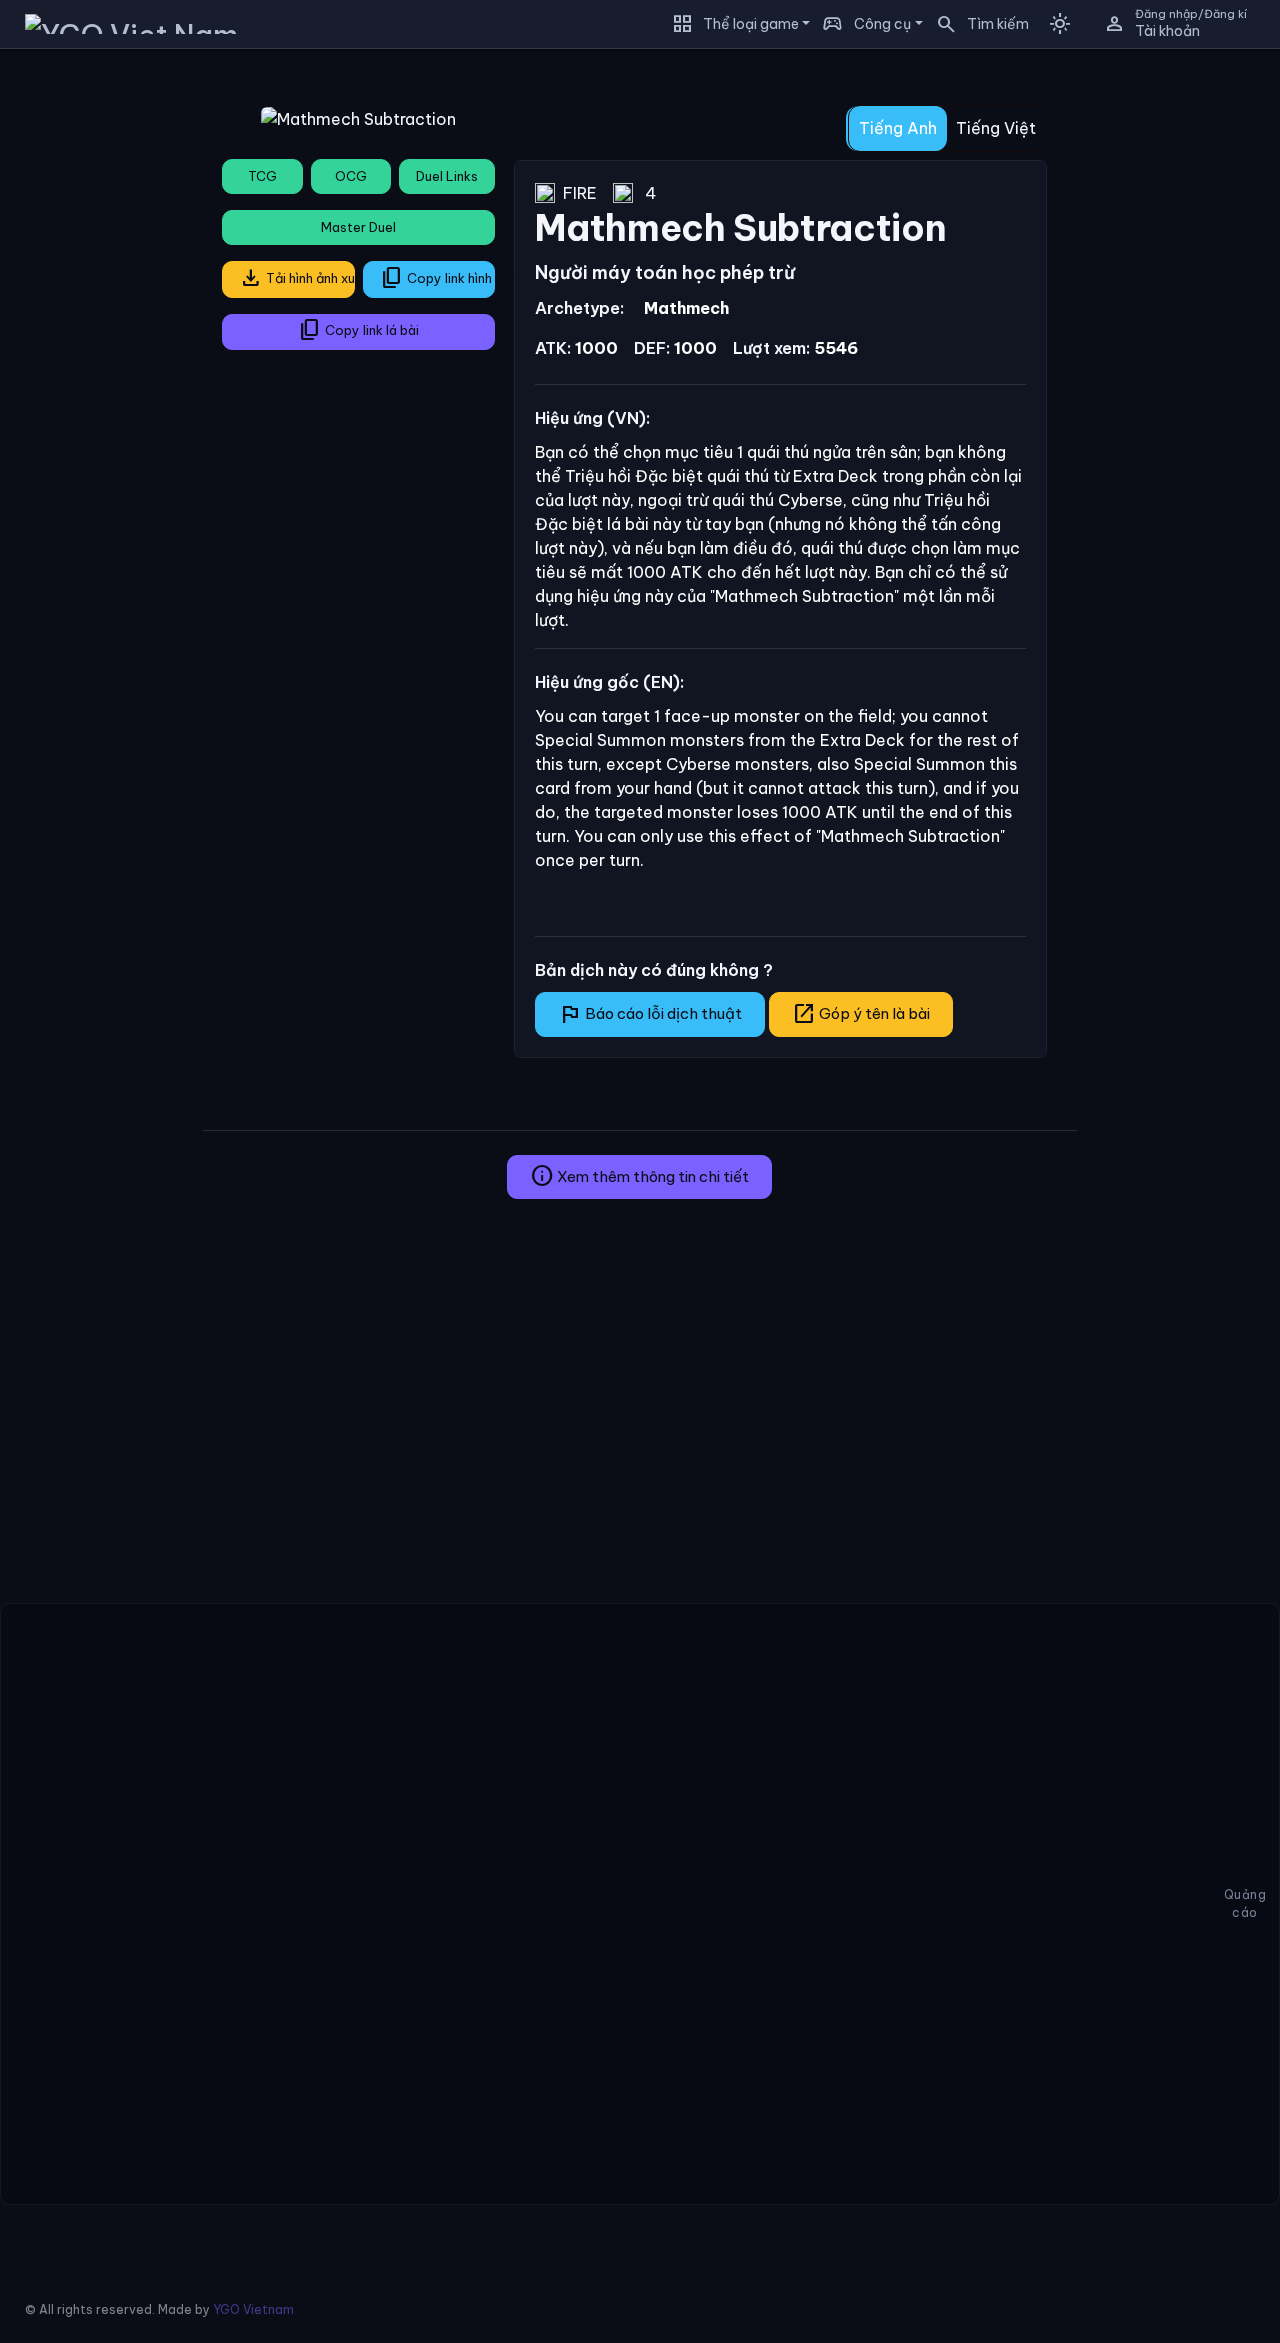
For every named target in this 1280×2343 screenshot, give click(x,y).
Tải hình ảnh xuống (297, 278)
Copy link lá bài (358, 330)
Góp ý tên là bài (861, 1014)
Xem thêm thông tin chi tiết (639, 1176)
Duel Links (447, 176)
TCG (262, 176)
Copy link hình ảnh (438, 278)
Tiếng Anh (898, 128)
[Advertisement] (94, 364)
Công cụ (882, 24)
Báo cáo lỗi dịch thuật (650, 1014)
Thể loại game (751, 24)
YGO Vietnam (253, 2309)
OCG (351, 176)
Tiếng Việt (996, 128)
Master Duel (358, 227)
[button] (976, 24)
